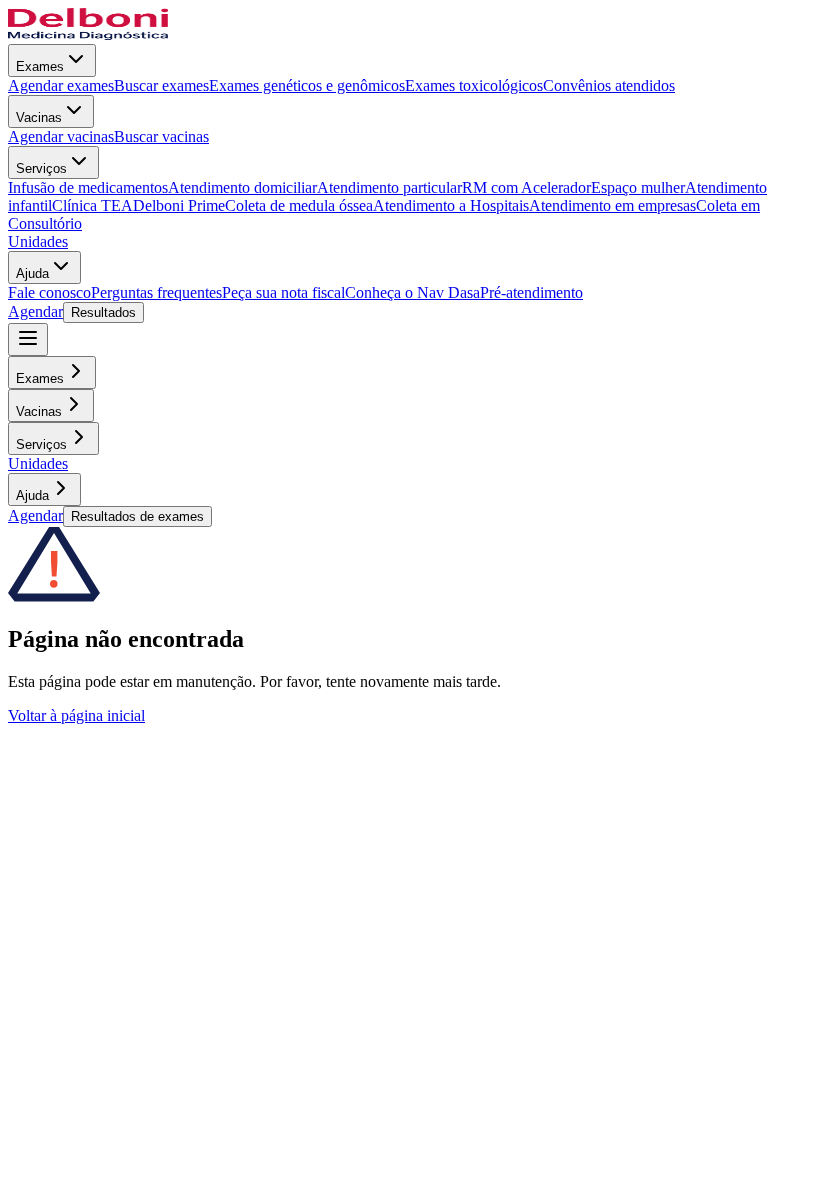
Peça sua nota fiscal (283, 292)
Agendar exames (61, 85)
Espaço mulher (638, 187)
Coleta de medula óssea (299, 205)
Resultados (103, 312)
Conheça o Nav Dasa (412, 292)
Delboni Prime (179, 205)
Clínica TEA (92, 205)
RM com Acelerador (526, 187)
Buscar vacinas (161, 136)
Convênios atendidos (609, 85)
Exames (40, 66)
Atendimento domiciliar (242, 187)
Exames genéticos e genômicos (307, 85)
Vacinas (39, 117)
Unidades (38, 241)
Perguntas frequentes (156, 292)
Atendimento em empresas (612, 205)
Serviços (41, 168)
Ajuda (32, 273)
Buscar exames (161, 85)
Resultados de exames (137, 516)
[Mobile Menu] (28, 339)
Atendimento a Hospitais (451, 205)
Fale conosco (49, 292)
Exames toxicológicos (474, 85)
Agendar (35, 311)
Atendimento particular (389, 187)
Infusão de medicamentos (88, 187)
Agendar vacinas (61, 136)
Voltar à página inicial (76, 715)
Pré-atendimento (531, 292)
